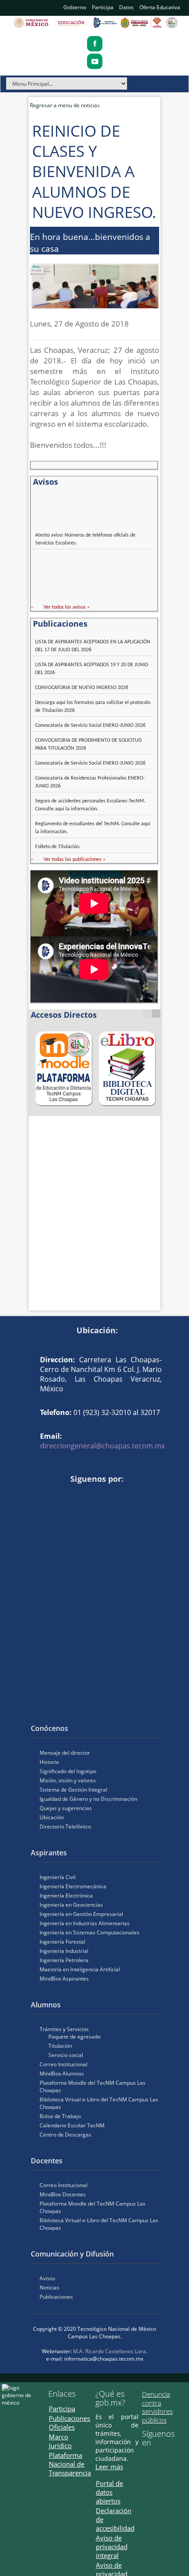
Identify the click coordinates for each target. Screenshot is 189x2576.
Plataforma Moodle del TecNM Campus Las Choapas (93, 2086)
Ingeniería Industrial (64, 1951)
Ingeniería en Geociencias (71, 1905)
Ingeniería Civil (58, 1877)
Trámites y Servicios (64, 2029)
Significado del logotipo (68, 1771)
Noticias (49, 2288)
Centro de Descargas (65, 2135)
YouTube (48, 1494)
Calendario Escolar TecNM (72, 2125)
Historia (49, 1762)
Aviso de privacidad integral (112, 2547)
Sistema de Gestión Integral (73, 1790)
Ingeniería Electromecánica (73, 1886)
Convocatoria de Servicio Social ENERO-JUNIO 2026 (90, 726)
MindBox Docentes (63, 2194)
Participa (103, 7)
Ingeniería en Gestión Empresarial (81, 1914)
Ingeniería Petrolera (64, 1960)
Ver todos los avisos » (67, 607)
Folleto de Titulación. (58, 847)
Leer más (109, 2467)
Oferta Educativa (160, 7)
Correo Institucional (64, 2064)
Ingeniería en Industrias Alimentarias (85, 1923)
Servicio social (66, 2055)
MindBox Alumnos (62, 2073)
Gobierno (75, 7)
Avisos (47, 2278)
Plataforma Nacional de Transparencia (70, 2464)
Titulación (60, 2046)
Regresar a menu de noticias (65, 105)
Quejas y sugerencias (66, 1808)
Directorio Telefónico (65, 1827)
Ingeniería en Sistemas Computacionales (89, 1932)
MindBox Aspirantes (64, 1979)
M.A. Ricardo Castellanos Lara (109, 2351)
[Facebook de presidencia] (145, 2458)
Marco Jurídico (60, 2441)
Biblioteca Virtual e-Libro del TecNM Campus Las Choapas (99, 2103)
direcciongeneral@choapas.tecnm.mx (102, 1446)
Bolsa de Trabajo (60, 2116)
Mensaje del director (65, 1753)
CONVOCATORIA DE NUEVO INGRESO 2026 (82, 688)
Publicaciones (56, 2297)
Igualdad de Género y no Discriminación (88, 1799)
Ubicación (52, 1817)
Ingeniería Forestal (62, 1942)
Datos (126, 7)
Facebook (35, 1494)
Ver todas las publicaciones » (75, 860)
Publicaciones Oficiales (69, 2423)
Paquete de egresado (75, 2037)
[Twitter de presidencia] (158, 2458)
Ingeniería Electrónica (66, 1896)
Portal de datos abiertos (109, 2492)
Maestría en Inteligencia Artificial (80, 1969)
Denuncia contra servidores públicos (157, 2407)
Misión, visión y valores (68, 1780)
